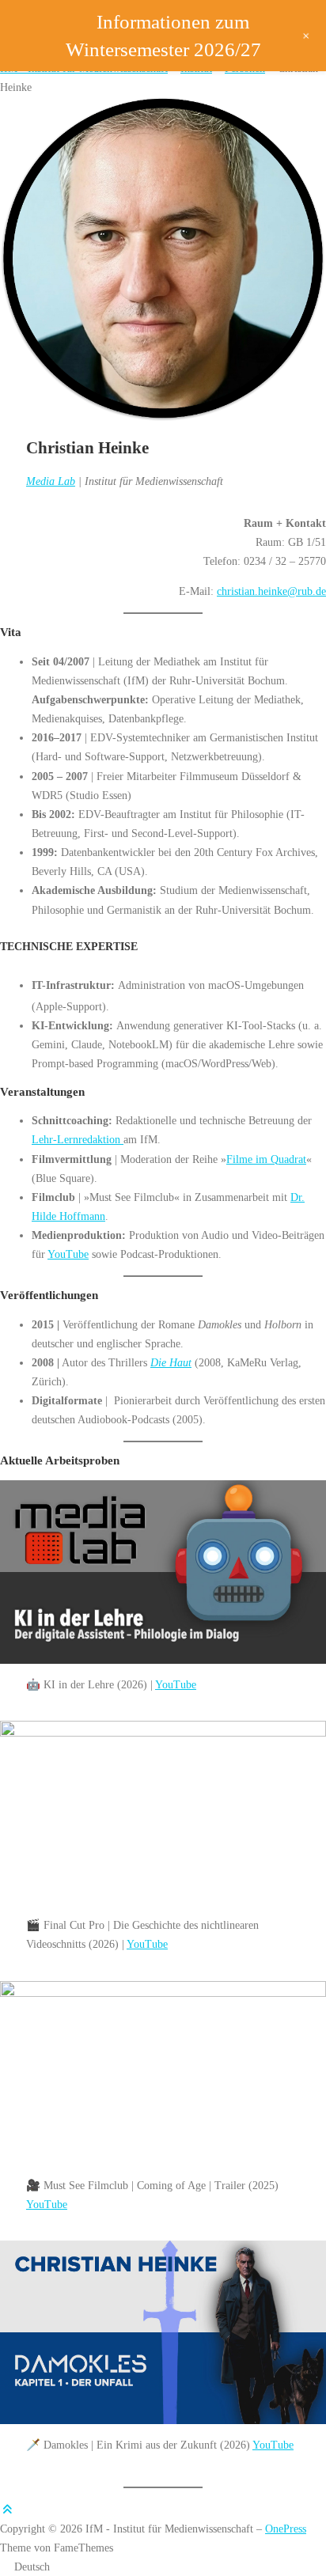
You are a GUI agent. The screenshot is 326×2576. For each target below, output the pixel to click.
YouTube (68, 1254)
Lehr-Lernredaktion (78, 1139)
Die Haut (171, 1362)
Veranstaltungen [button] (42, 1092)
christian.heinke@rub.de (271, 591)
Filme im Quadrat (266, 1159)
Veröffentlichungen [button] (49, 1295)
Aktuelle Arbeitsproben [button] (60, 1460)
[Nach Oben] (7, 2510)
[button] (163, 2567)
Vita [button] (11, 632)
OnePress (286, 2529)
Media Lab (51, 481)
